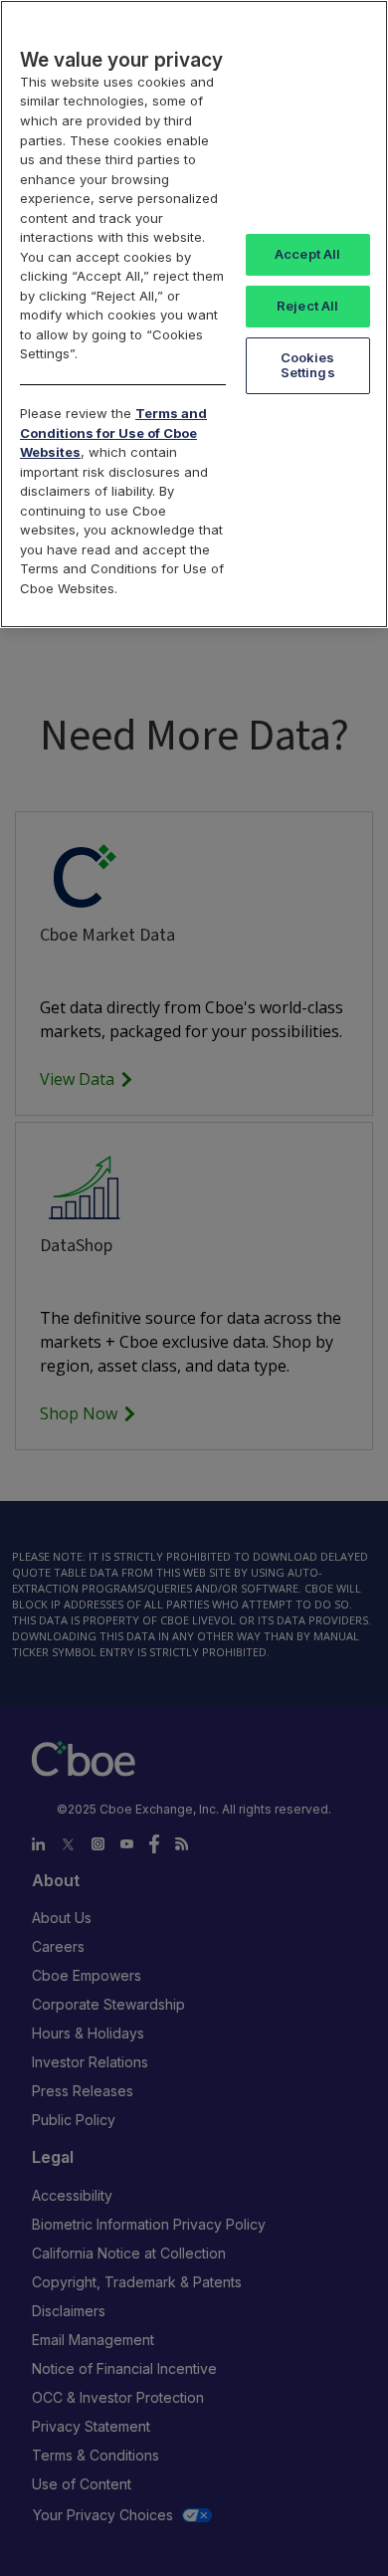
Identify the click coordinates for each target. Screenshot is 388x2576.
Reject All (307, 306)
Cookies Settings (308, 365)
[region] (194, 314)
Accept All (307, 254)
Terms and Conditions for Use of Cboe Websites (113, 432)
